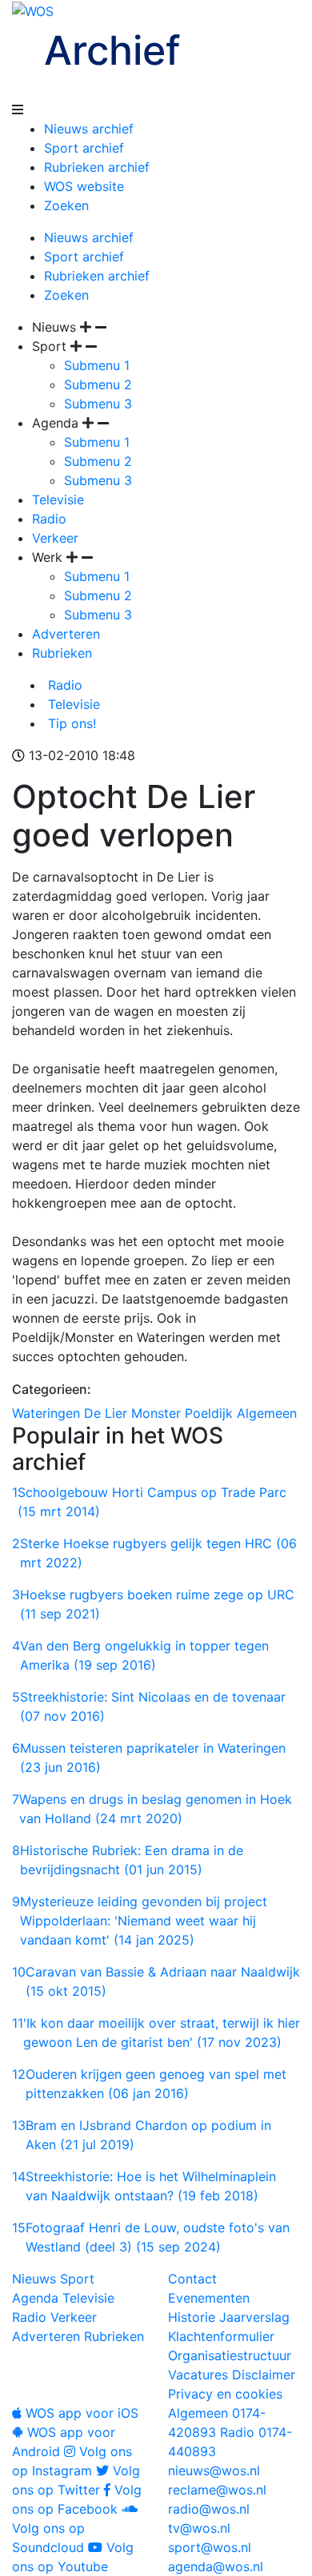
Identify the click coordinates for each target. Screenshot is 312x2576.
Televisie (58, 500)
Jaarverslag (254, 2317)
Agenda (35, 2298)
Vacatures (198, 2375)
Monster (156, 1413)
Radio (49, 519)
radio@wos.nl (209, 2509)
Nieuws (34, 2279)
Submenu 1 (97, 365)
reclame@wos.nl (217, 2490)
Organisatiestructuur (230, 2355)
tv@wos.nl (199, 2528)
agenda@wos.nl (216, 2566)
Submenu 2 (98, 384)
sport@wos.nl (210, 2547)
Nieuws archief (89, 129)
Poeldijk (209, 1413)
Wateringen (46, 1413)
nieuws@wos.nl (214, 2470)
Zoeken (66, 205)
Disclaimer (264, 2375)
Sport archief (84, 148)
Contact (192, 2279)
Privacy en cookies (225, 2394)
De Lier (106, 1413)
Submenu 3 (98, 404)
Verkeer (55, 538)
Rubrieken (62, 653)
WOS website (84, 186)
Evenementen (209, 2298)
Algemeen (267, 1413)
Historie (192, 2317)
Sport (77, 2279)
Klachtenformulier (221, 2336)
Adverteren (66, 634)
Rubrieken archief (97, 167)
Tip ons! (70, 723)
